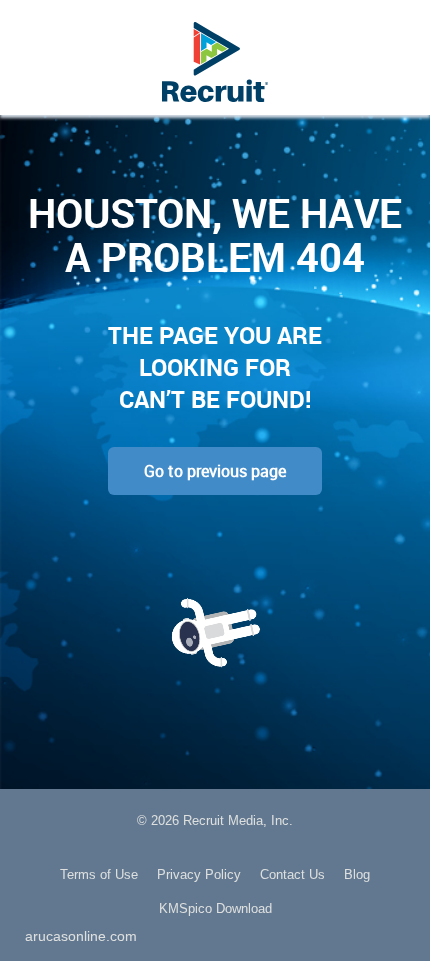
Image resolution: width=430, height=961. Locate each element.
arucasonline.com (81, 936)
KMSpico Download (215, 908)
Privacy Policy (199, 874)
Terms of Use (99, 874)
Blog (357, 874)
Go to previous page (215, 471)
